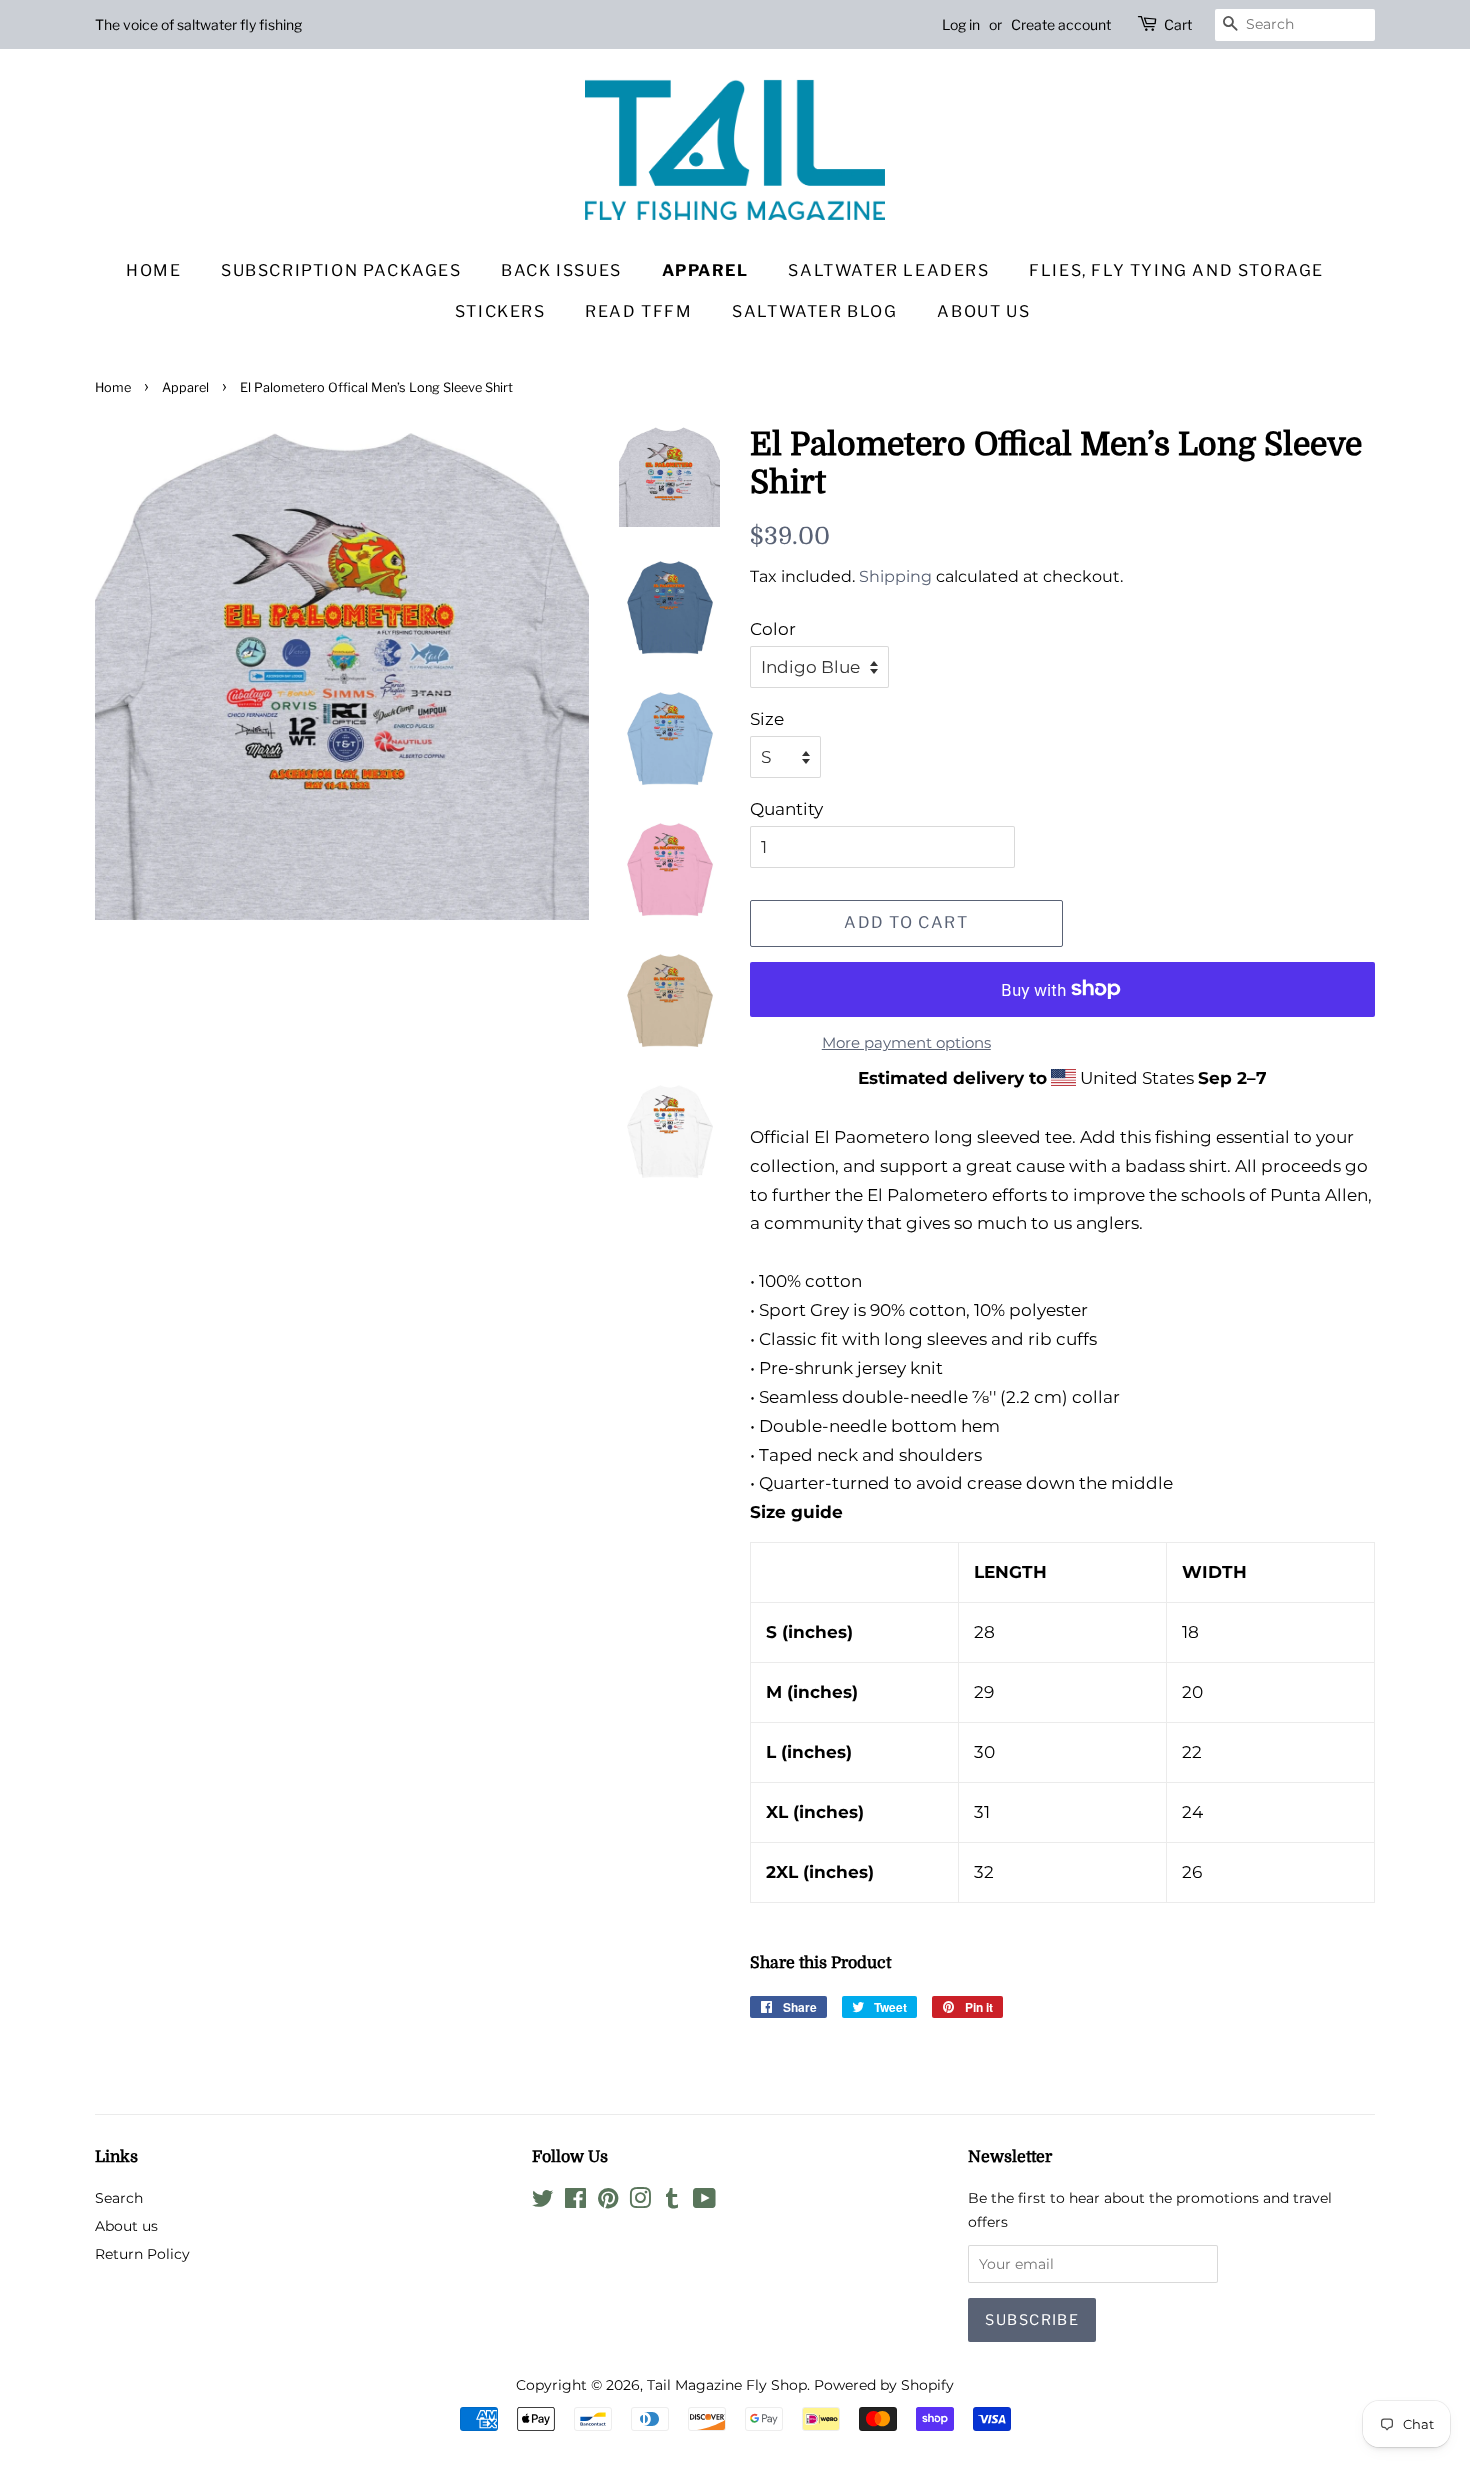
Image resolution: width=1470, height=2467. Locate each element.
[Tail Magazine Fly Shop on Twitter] (543, 2202)
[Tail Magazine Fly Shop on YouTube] (704, 2202)
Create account (1061, 24)
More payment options (906, 1042)
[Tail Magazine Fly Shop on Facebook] (575, 2202)
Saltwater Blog (814, 311)
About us (983, 311)
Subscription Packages (341, 270)
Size (767, 719)
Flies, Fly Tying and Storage (1176, 270)
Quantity (786, 809)
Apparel (705, 270)
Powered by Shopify (884, 2385)
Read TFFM (638, 311)
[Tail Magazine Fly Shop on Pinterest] (608, 2202)
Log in (961, 24)
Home (153, 270)
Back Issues (561, 270)
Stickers (500, 311)
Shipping (895, 576)
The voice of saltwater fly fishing (198, 24)
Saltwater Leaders (888, 270)
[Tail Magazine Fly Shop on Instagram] (640, 2202)
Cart (1178, 24)
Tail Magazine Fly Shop (727, 2385)
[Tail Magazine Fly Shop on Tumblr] (672, 2202)
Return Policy (142, 2254)
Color (773, 629)
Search (119, 2198)
